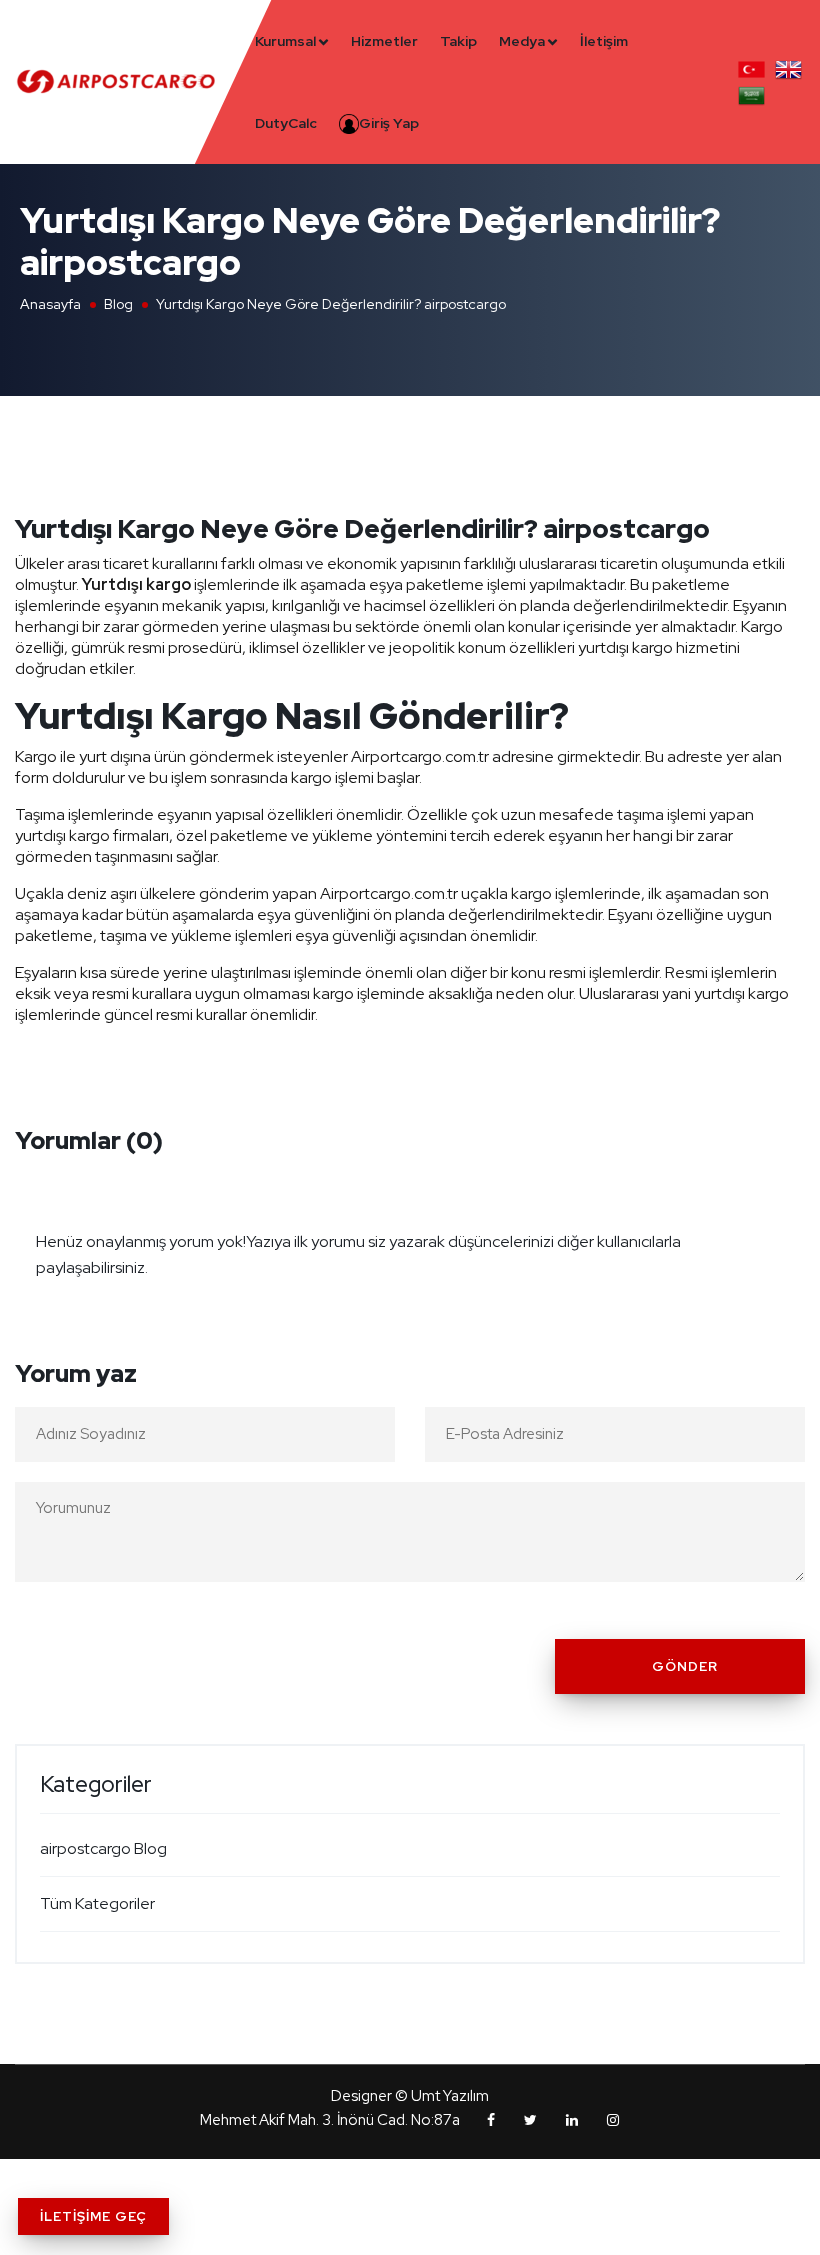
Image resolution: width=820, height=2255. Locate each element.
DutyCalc (286, 123)
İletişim (604, 41)
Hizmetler (384, 41)
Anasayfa (50, 304)
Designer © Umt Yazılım (410, 2096)
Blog (118, 304)
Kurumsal (285, 41)
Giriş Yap (389, 123)
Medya (522, 41)
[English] (788, 68)
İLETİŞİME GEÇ (93, 2216)
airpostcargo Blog (103, 1848)
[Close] (784, 1229)
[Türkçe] (751, 68)
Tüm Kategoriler (97, 1903)
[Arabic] (751, 93)
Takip (458, 41)
